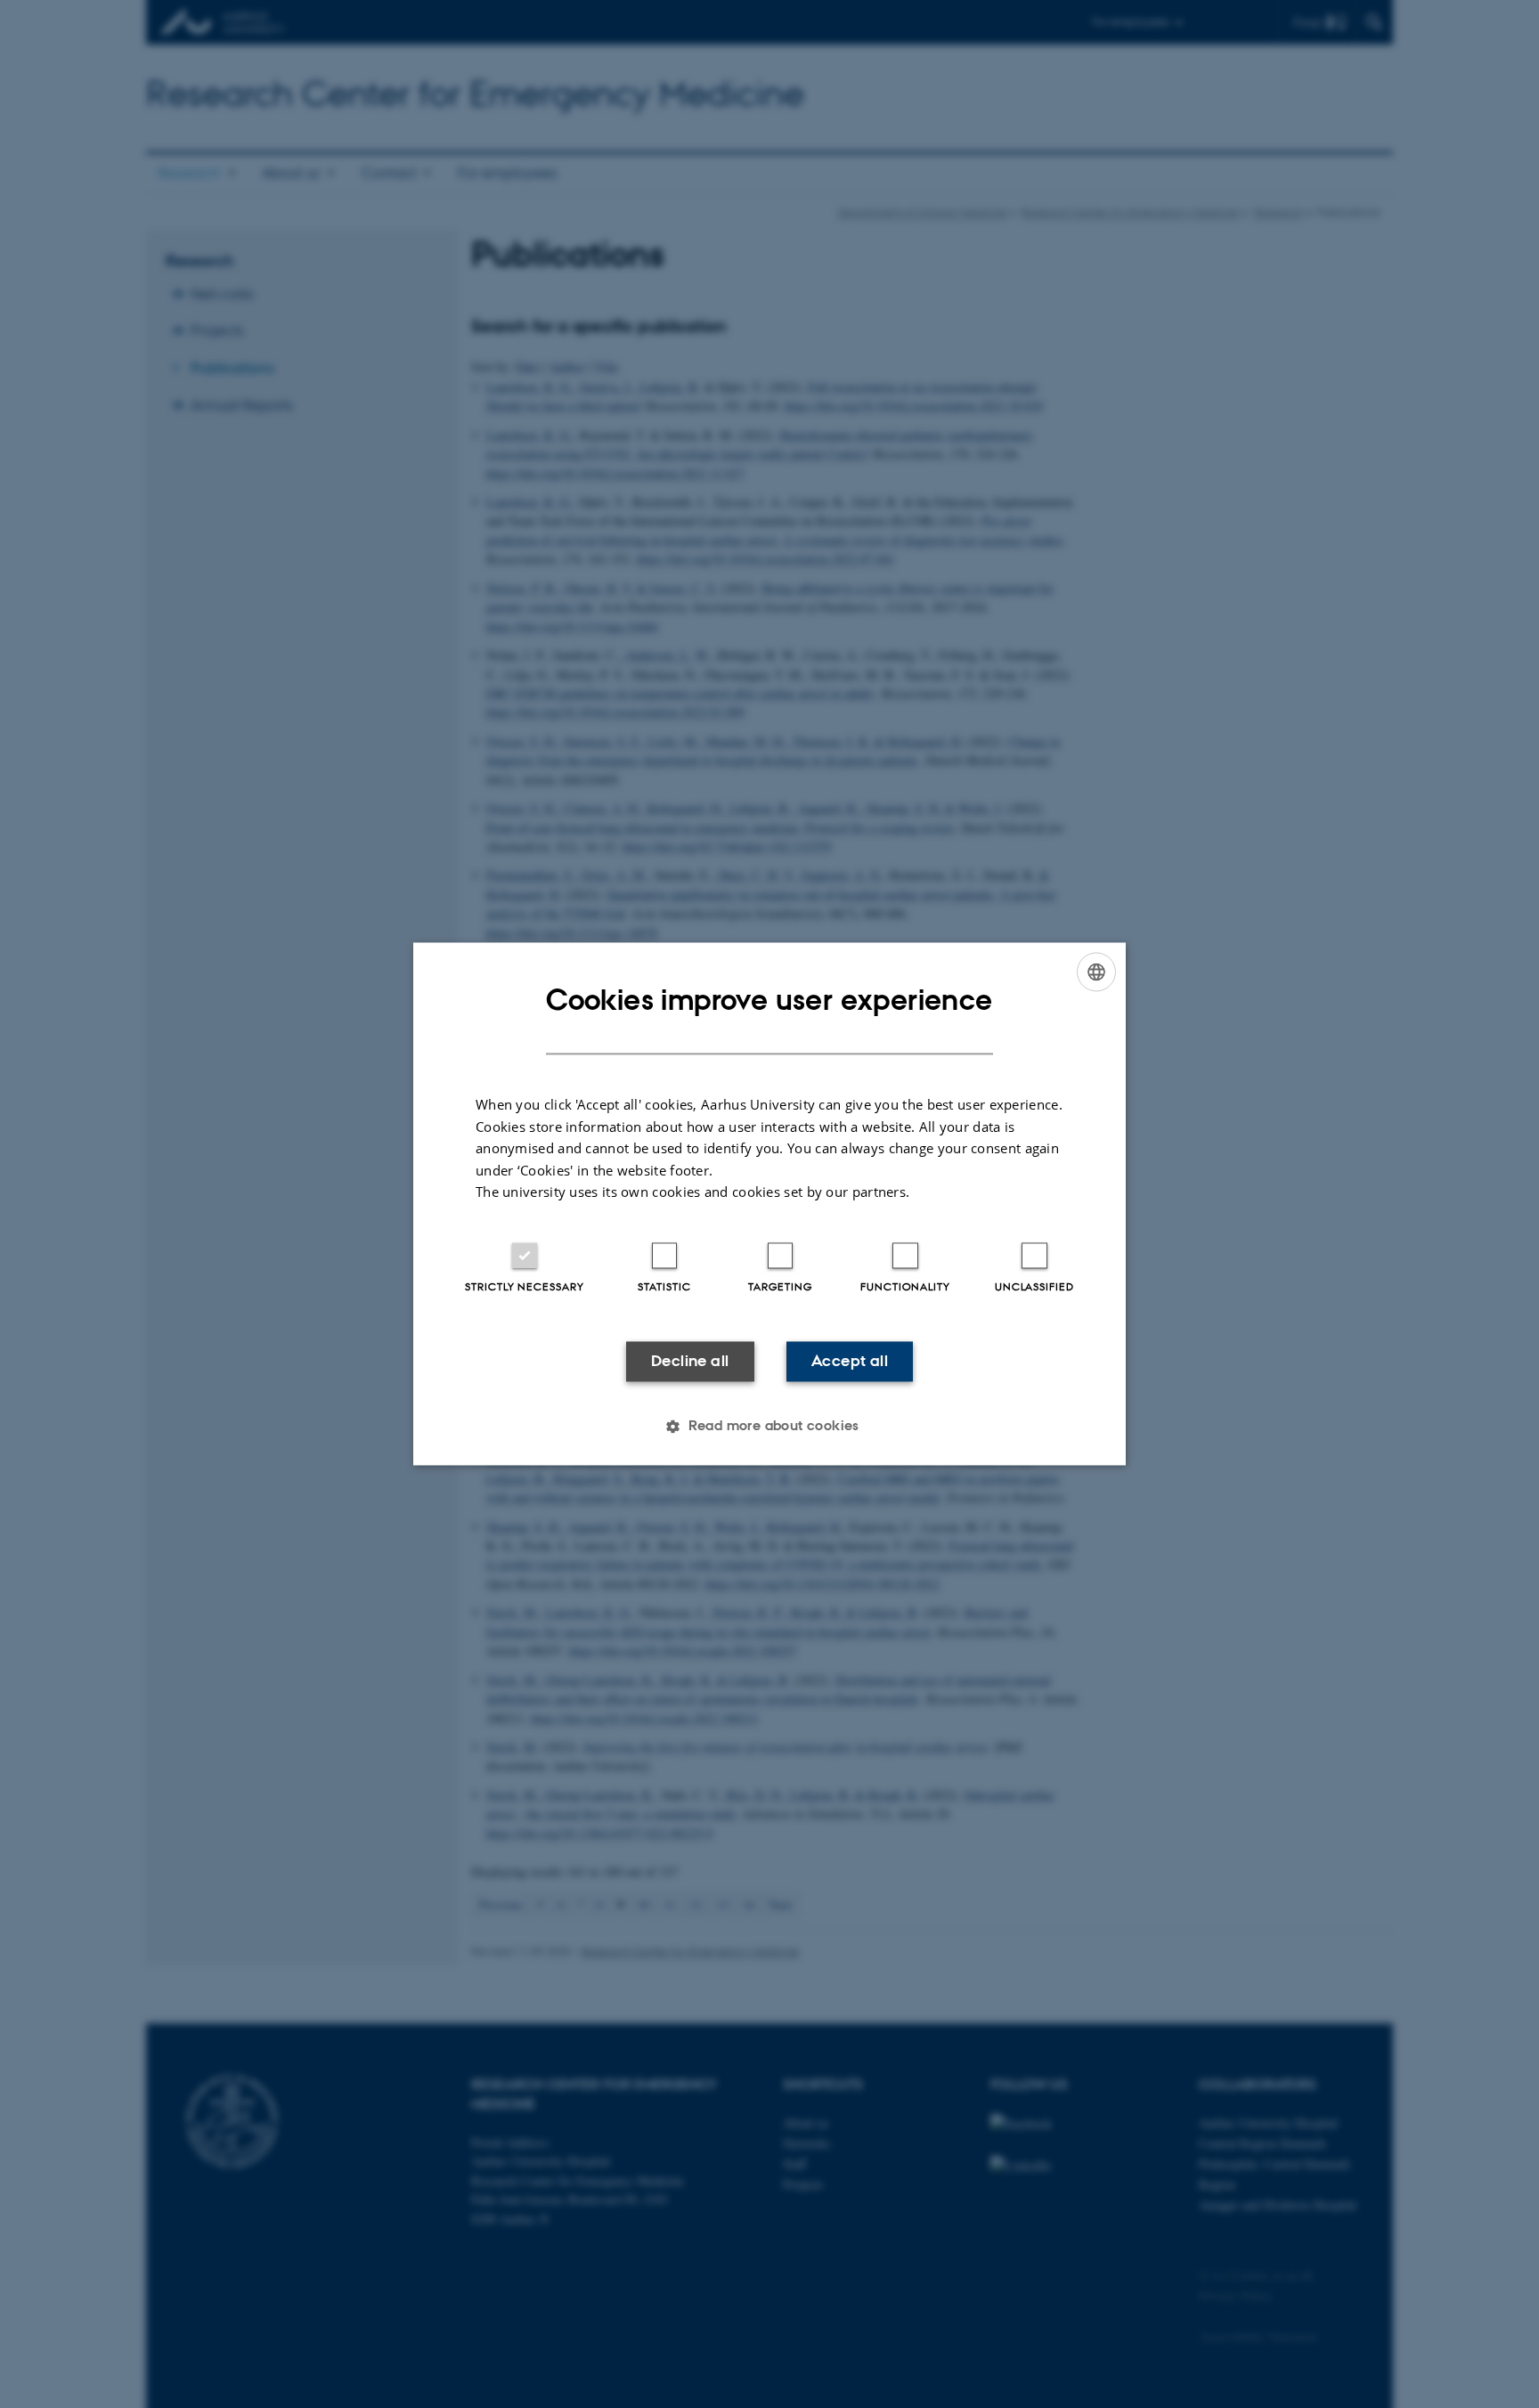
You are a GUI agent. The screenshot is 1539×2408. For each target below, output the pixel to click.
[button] (769, 1427)
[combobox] (1096, 972)
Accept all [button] (850, 1361)
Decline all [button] (690, 1361)
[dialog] (769, 1204)
